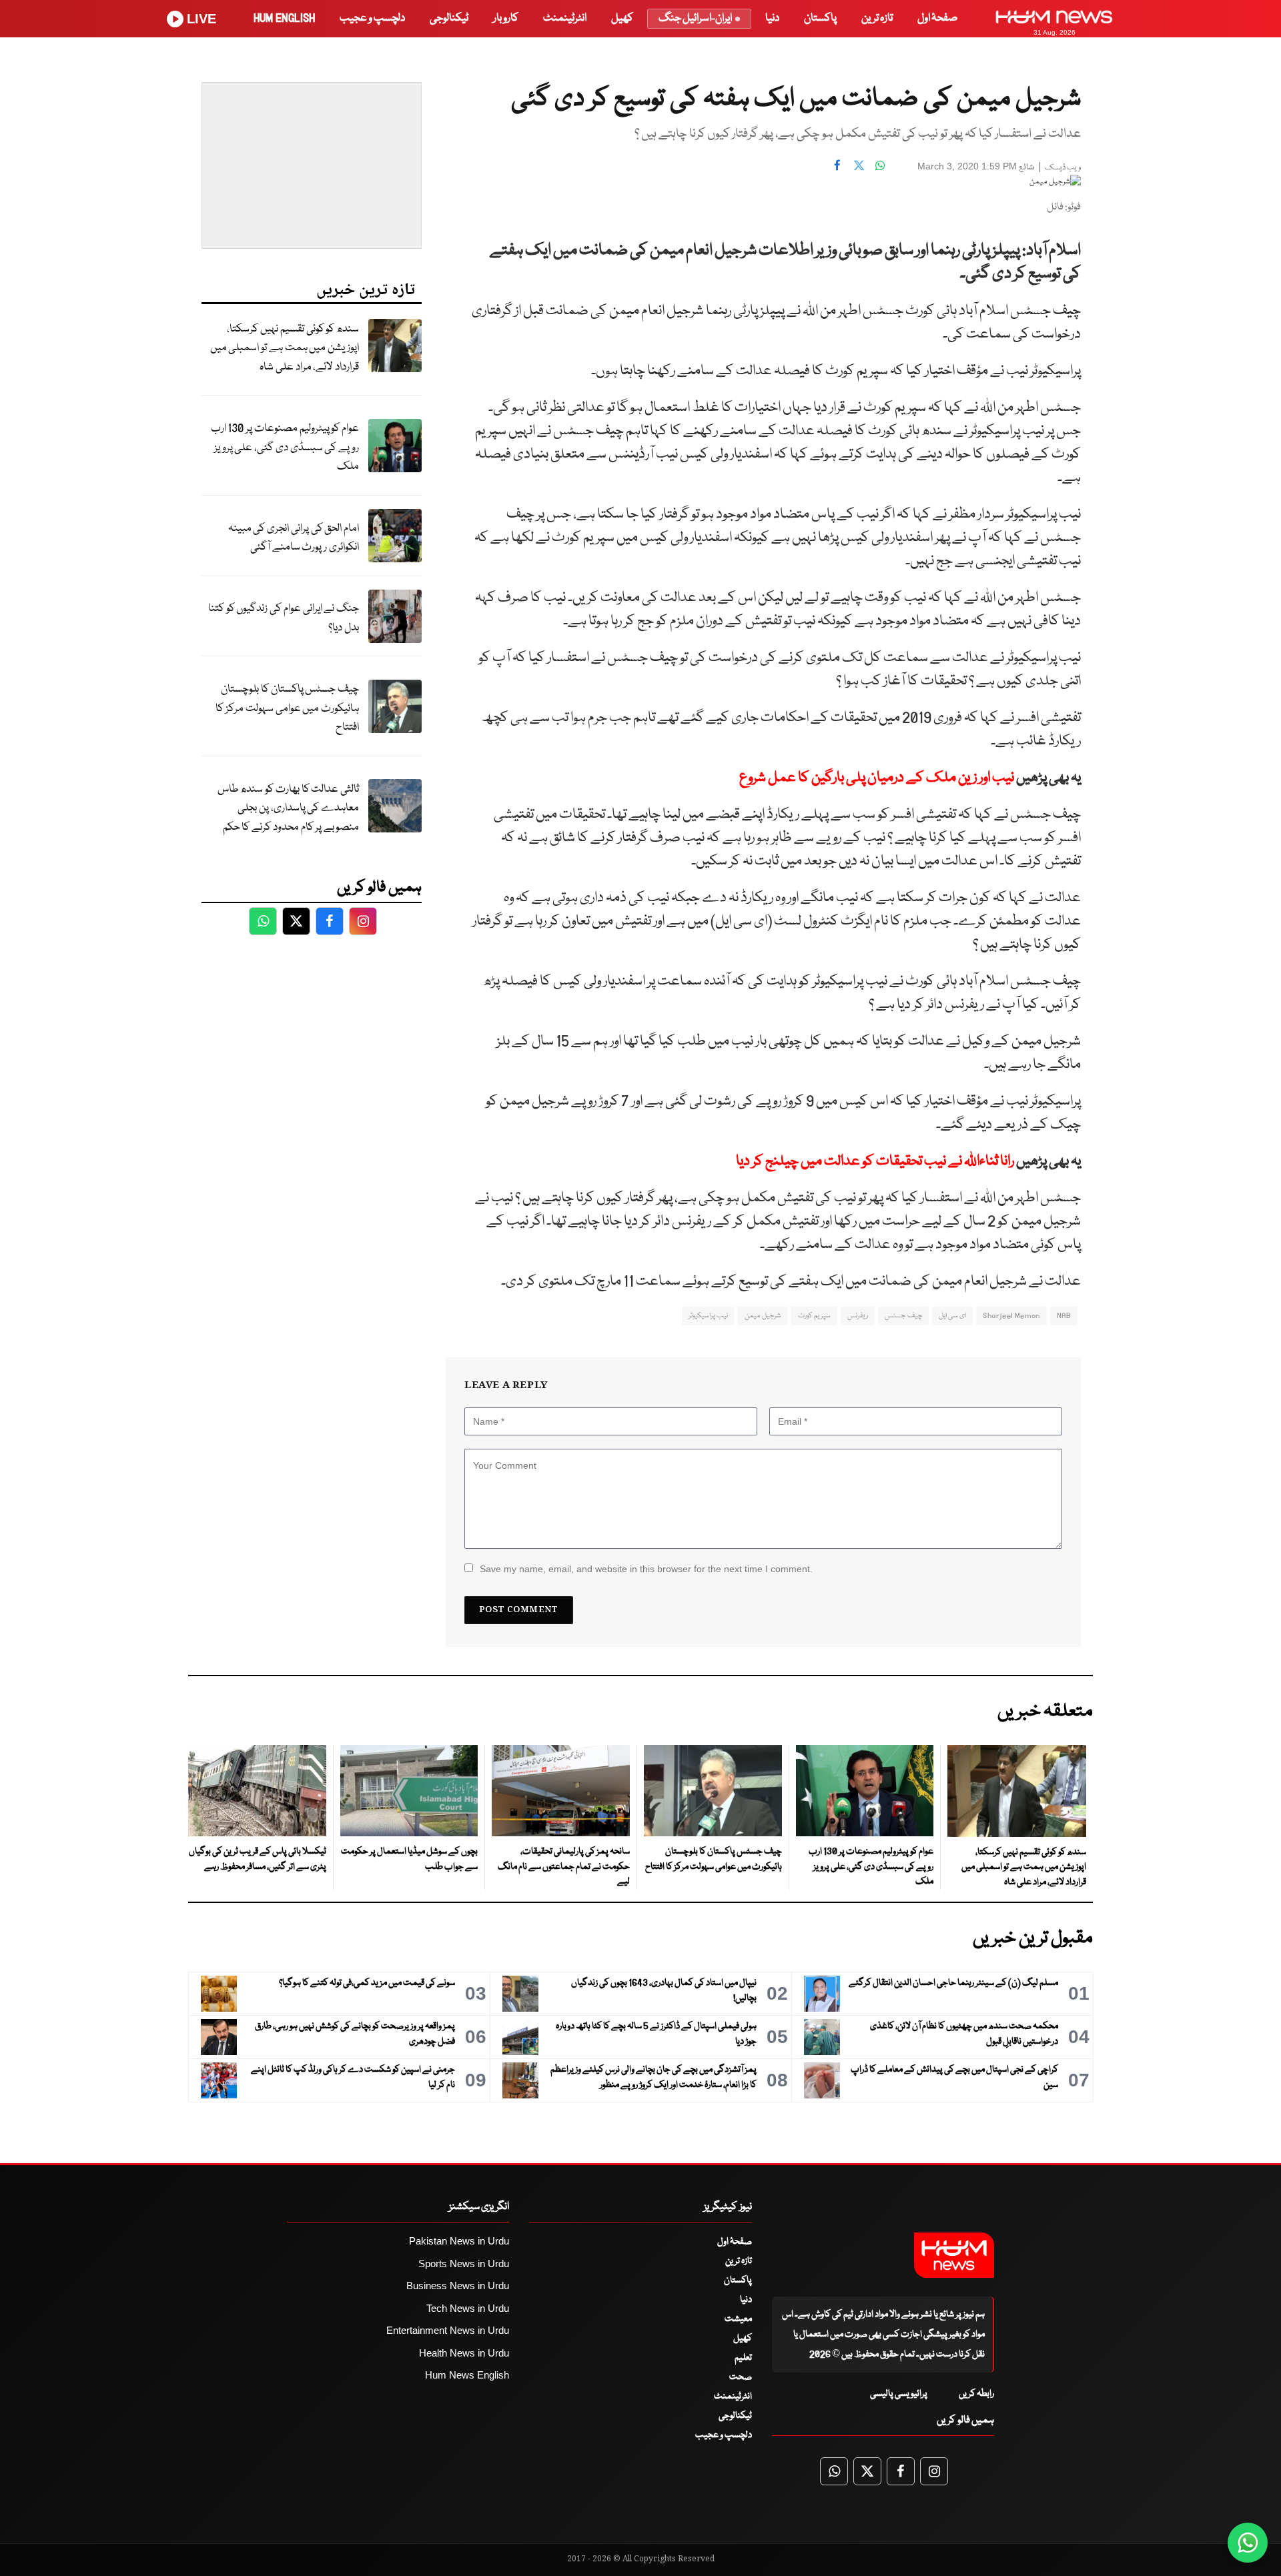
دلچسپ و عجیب (372, 18)
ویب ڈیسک (1063, 168)
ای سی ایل (953, 1316)
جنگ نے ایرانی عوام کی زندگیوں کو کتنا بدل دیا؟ (284, 618)
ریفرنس (858, 1316)
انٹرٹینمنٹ (565, 18)
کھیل (622, 18)
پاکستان (820, 18)
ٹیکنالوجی (449, 18)
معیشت (738, 2319)
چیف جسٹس (903, 1316)
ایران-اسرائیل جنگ (695, 18)
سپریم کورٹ (814, 1316)
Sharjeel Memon (1011, 1316)
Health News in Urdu (464, 2353)
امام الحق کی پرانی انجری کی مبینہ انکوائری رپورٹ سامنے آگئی (294, 538)
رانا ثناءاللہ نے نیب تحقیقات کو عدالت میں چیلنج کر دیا (875, 1162)
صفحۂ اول (937, 18)
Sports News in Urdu (464, 2264)
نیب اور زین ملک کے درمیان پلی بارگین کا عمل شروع (876, 778)
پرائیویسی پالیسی (899, 2394)
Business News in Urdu (458, 2286)
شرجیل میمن (763, 1316)
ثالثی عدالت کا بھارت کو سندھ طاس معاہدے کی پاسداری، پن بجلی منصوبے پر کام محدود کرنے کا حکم (288, 808)
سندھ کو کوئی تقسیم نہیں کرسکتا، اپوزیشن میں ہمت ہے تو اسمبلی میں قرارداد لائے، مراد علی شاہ (285, 348)
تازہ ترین (877, 18)
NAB (1064, 1316)
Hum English (284, 18)
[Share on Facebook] (837, 165)
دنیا (772, 18)
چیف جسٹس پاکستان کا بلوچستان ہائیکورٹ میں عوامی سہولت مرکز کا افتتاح (287, 708)
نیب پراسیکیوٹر (708, 1316)
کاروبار (506, 18)
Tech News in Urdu (468, 2308)
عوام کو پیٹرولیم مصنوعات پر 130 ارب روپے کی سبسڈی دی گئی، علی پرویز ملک (285, 448)
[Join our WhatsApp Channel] (1248, 2543)
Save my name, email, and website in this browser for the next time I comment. (646, 1569)
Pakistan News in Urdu (459, 2241)
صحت (741, 2377)
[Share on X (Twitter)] (859, 165)
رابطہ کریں (976, 2394)
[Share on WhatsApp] (880, 165)
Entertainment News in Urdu (448, 2330)
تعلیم (743, 2358)
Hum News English (467, 2375)
